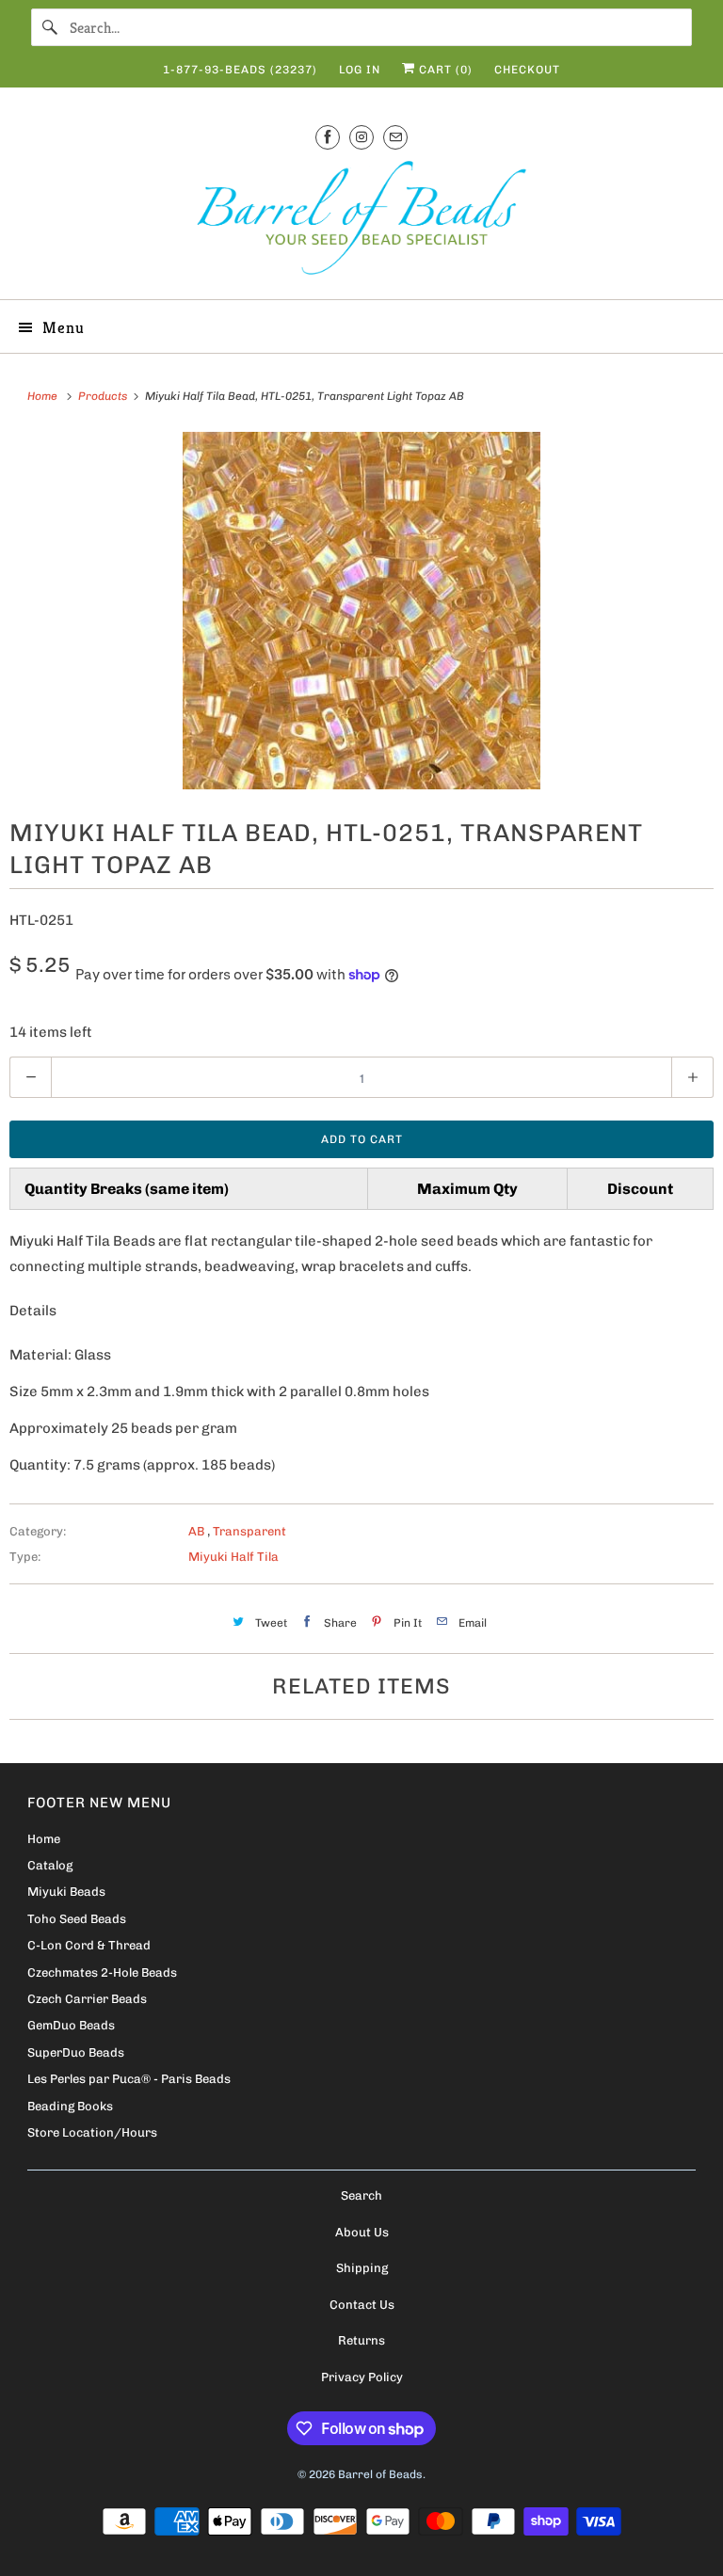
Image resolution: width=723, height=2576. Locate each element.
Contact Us (362, 2305)
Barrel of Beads (380, 2474)
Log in (360, 70)
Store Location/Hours (92, 2132)
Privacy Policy (362, 2377)
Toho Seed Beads (77, 1919)
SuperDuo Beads (76, 2052)
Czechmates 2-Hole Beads (102, 1972)
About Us (362, 2232)
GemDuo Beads (71, 2025)
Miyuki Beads (66, 1892)
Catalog (50, 1865)
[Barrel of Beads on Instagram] (361, 137)
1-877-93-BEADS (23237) (240, 70)
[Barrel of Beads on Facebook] (328, 137)
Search (361, 2195)
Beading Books (70, 2106)
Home (44, 1839)
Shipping (362, 2268)
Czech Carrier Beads (87, 1999)
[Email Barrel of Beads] (395, 137)
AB (198, 1531)
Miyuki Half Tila (233, 1557)
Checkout (527, 70)
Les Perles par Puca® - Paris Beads (129, 2079)
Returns (361, 2340)
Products (104, 396)
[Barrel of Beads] (361, 222)
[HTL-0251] (361, 611)
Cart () (444, 70)
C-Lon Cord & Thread (89, 1945)
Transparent (249, 1531)
